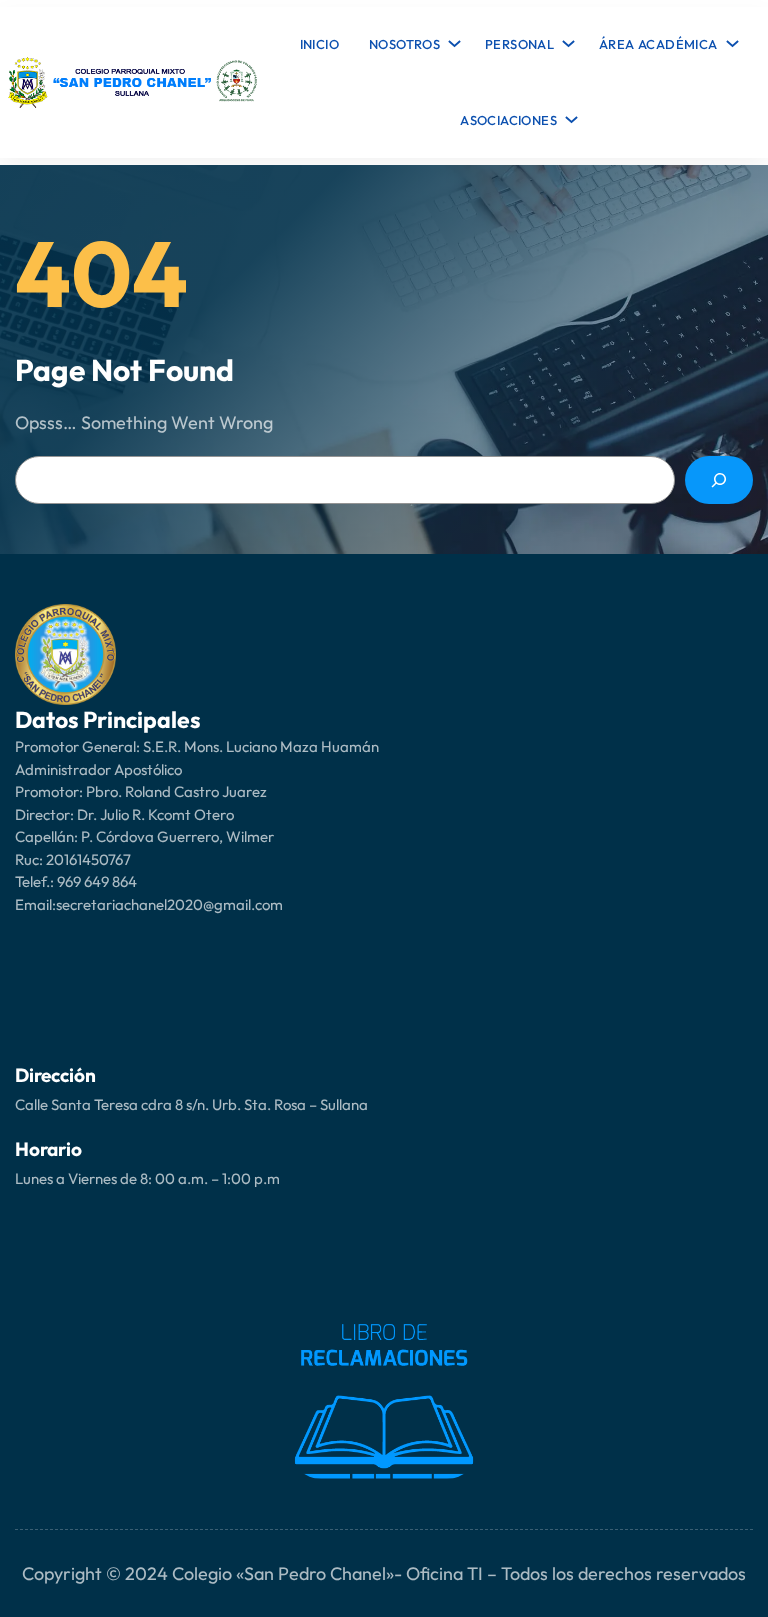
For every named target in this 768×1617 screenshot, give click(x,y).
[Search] (719, 480)
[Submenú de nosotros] (451, 39)
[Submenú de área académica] (729, 39)
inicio (319, 44)
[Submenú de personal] (565, 39)
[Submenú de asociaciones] (568, 115)
